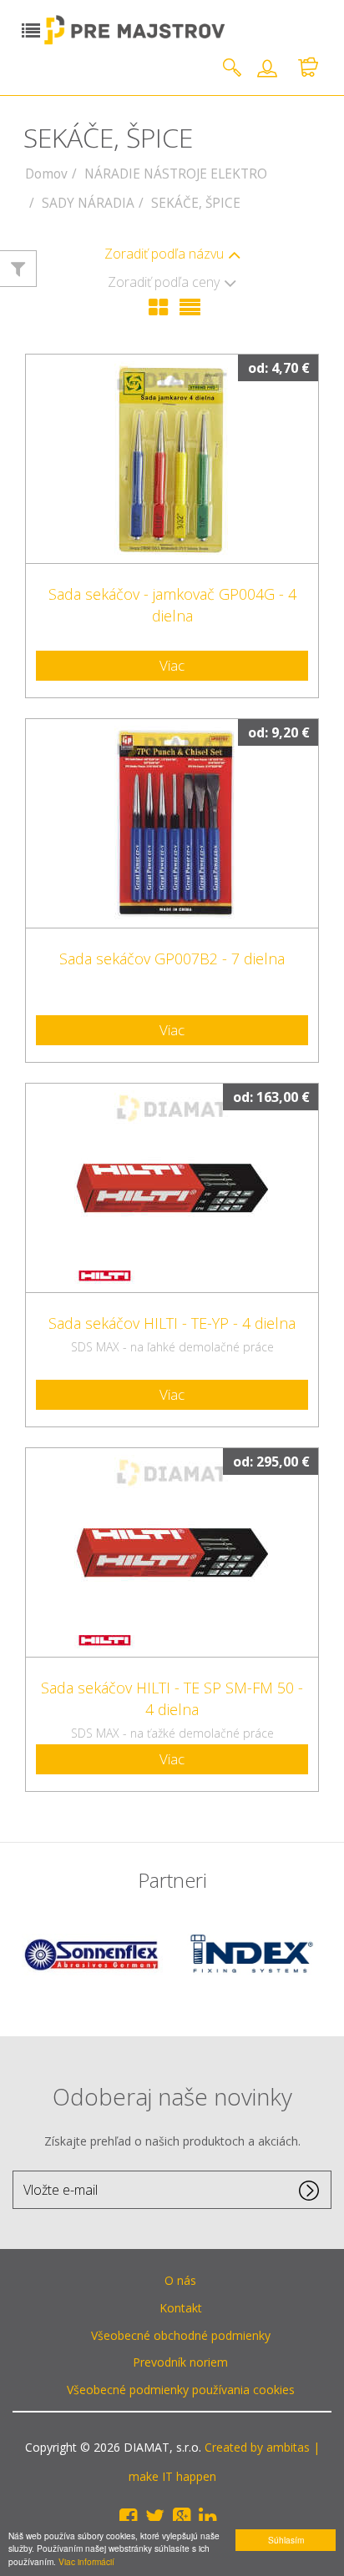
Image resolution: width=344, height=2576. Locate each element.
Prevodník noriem (180, 2362)
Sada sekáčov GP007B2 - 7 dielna (172, 958)
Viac (172, 665)
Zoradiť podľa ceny (164, 282)
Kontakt (181, 2308)
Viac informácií (86, 2561)
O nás (180, 2280)
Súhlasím (286, 2540)
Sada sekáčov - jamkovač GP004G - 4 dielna (172, 605)
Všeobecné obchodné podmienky (181, 2335)
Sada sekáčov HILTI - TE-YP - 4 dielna (172, 1323)
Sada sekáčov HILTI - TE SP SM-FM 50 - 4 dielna (172, 1698)
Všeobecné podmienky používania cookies (181, 2390)
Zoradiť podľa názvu (164, 254)
